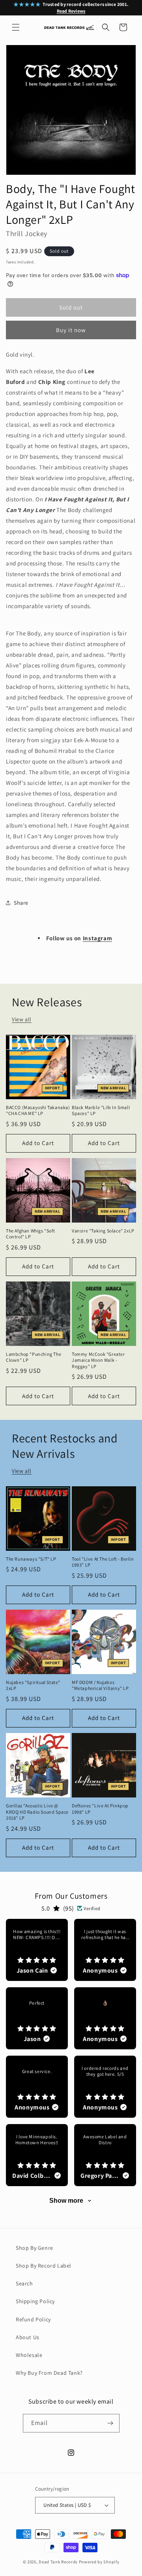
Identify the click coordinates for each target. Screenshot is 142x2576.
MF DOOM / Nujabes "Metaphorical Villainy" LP (100, 1685)
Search (24, 2283)
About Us (28, 2337)
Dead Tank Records (58, 2562)
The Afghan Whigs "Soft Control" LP (30, 1234)
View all (22, 1019)
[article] (37, 1950)
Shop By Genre (35, 2248)
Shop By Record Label (44, 2266)
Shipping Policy (35, 2301)
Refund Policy (33, 2319)
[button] (16, 27)
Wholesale (29, 2355)
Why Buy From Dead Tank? (49, 2373)
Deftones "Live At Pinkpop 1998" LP (100, 1809)
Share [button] (21, 903)
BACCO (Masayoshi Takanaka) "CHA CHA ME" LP (38, 1110)
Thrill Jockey (27, 233)
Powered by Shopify (99, 2562)
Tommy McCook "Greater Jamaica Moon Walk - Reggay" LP (98, 1360)
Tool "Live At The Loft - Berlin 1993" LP (103, 1562)
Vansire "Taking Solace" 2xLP (103, 1231)
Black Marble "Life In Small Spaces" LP (101, 1110)
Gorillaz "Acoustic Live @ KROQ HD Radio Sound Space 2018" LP (37, 1812)
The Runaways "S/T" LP (31, 1559)
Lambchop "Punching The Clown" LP (34, 1357)
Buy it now (71, 330)
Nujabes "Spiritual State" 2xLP (33, 1685)
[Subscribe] (110, 2423)
